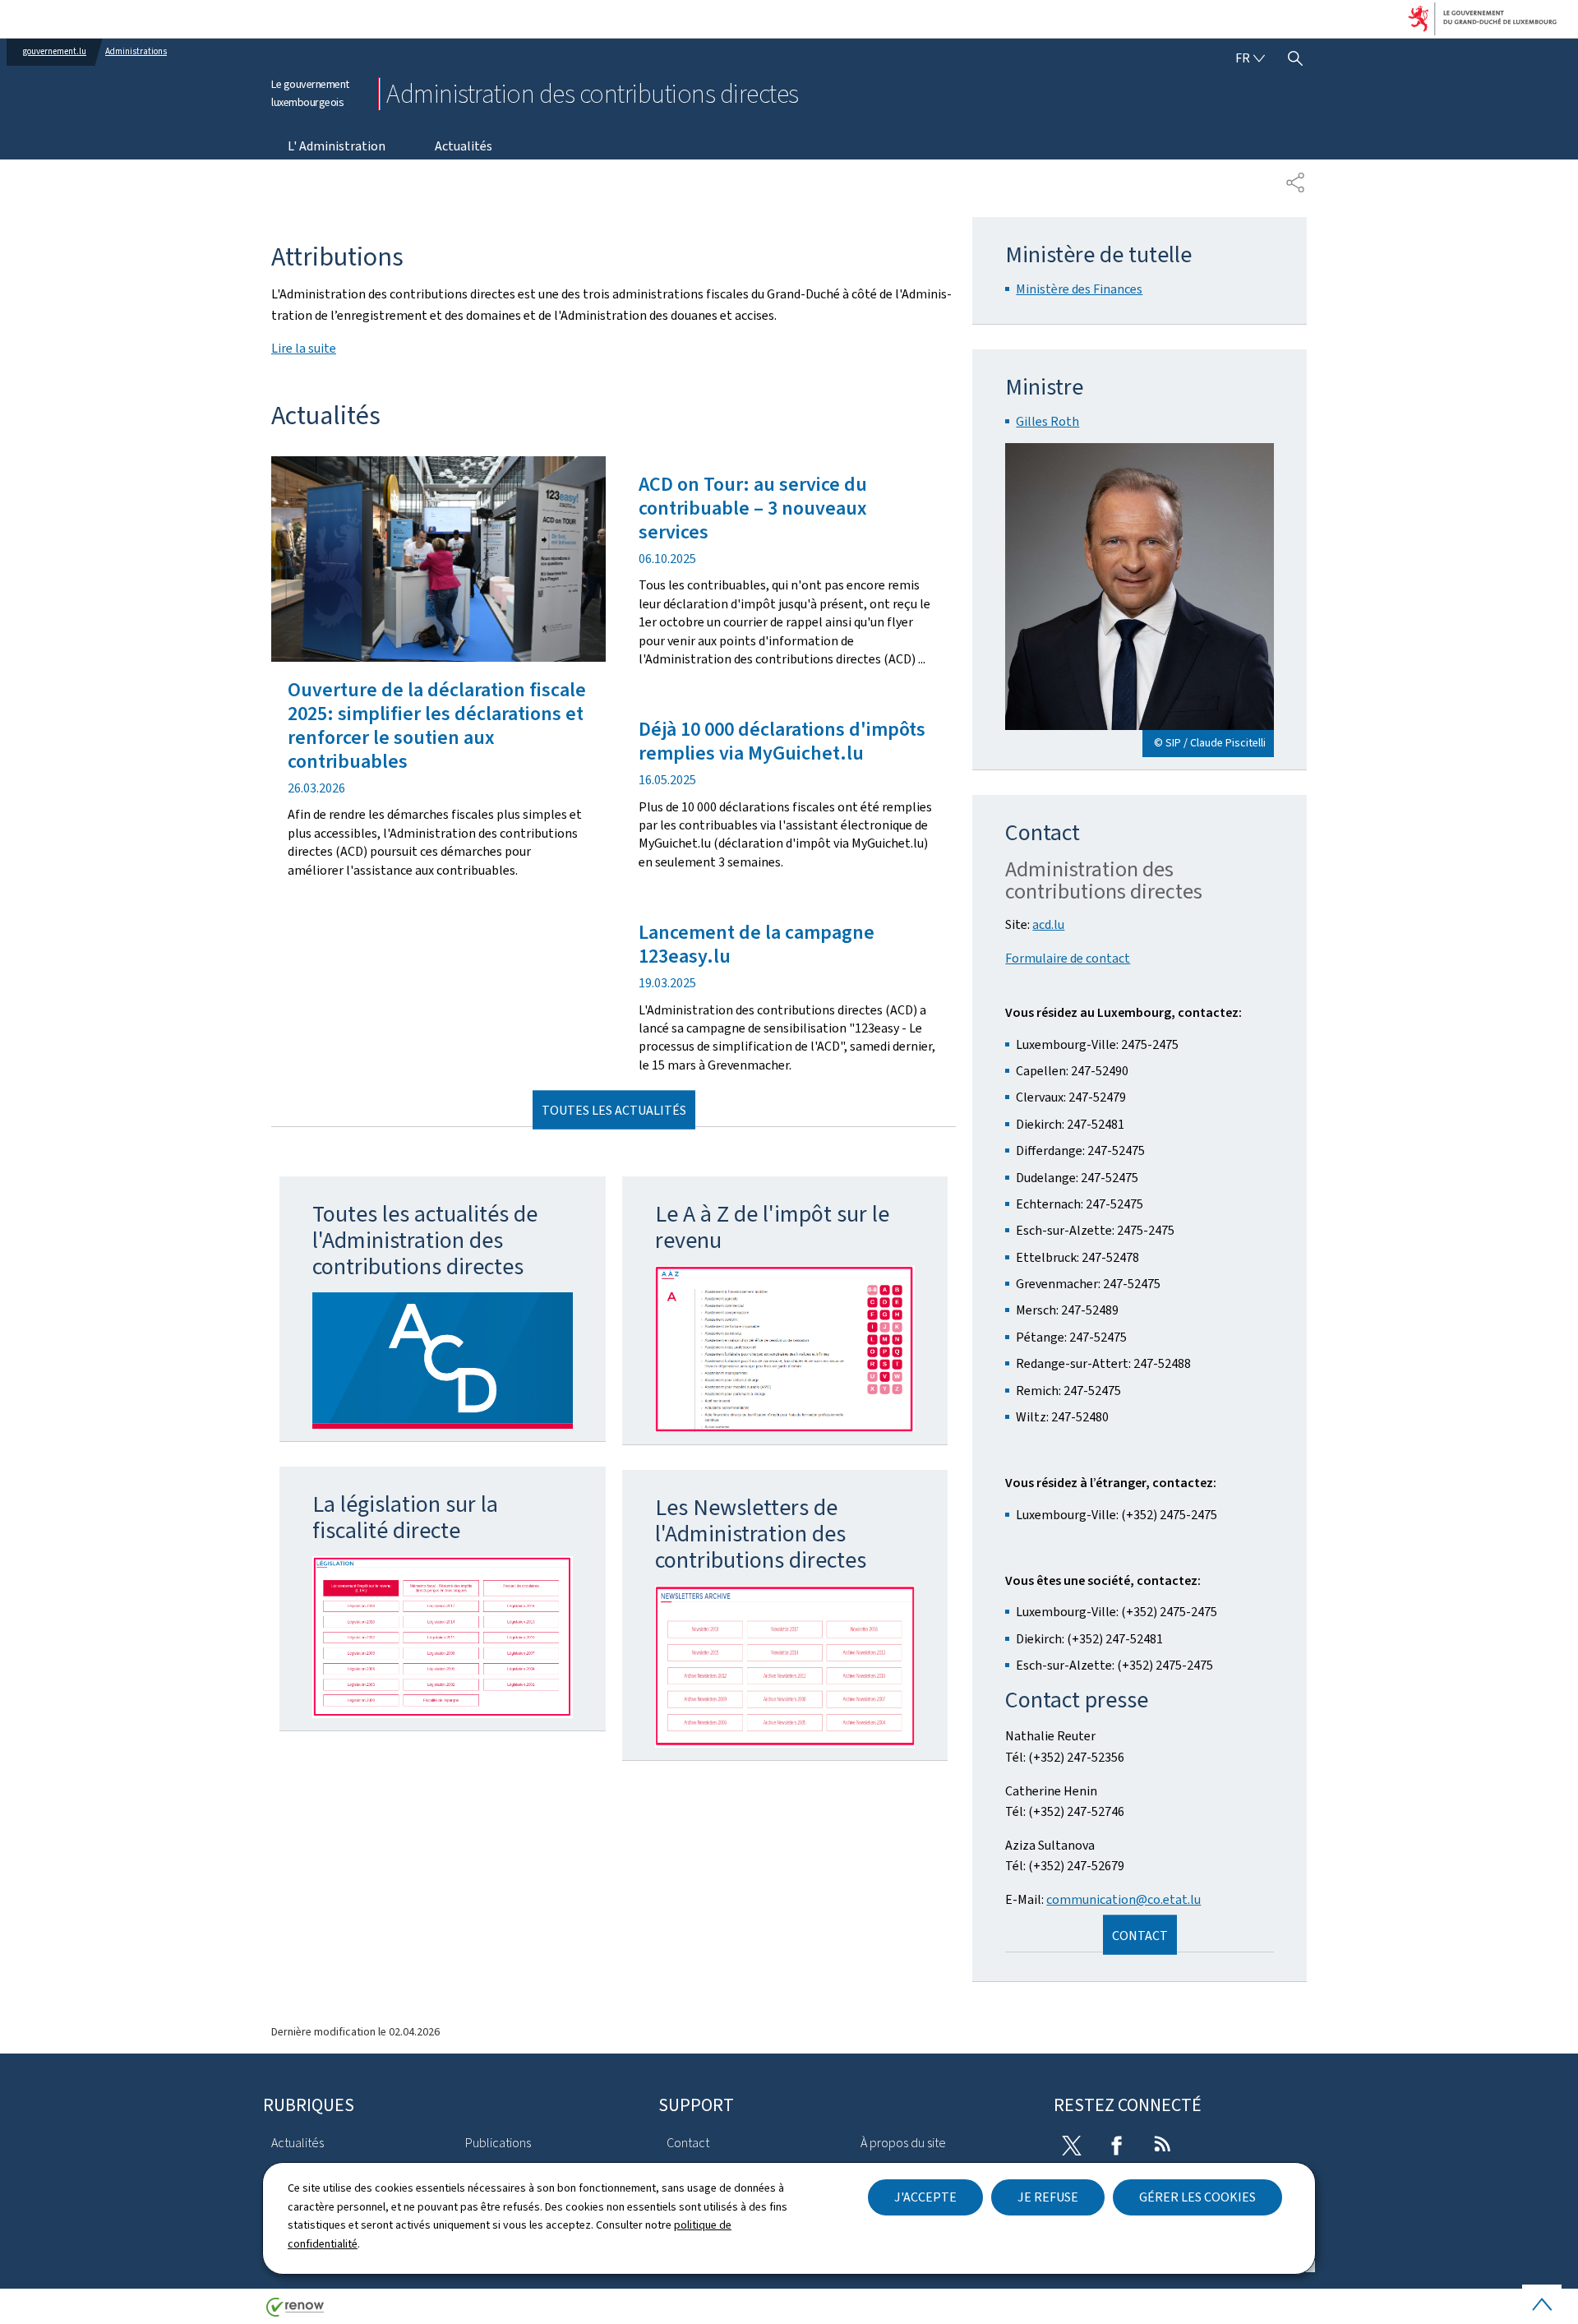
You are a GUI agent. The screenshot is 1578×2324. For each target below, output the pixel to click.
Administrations (136, 51)
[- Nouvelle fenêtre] (443, 1637)
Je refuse (1048, 2197)
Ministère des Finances (1079, 289)
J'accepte (925, 2197)
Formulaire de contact (1068, 958)
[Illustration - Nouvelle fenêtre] (443, 1360)
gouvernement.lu (55, 51)
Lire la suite (304, 348)
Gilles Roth (1047, 421)
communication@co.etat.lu (1124, 1899)
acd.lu (1048, 924)
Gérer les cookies (1197, 2197)
